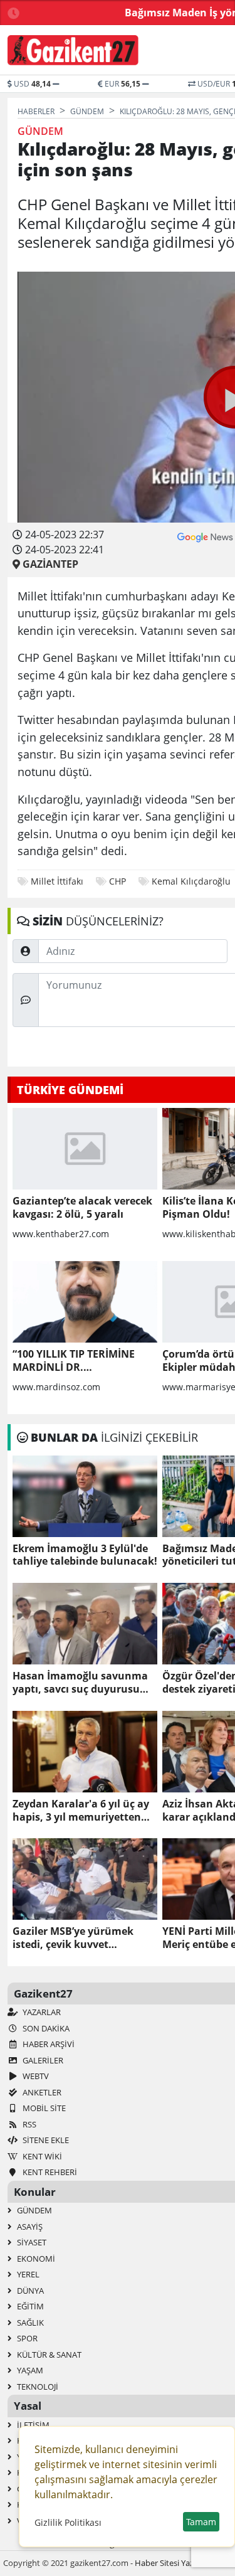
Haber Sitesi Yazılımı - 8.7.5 (183, 2563)
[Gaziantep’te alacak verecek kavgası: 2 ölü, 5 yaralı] (85, 1149)
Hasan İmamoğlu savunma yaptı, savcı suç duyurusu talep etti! (80, 1683)
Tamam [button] (201, 2522)
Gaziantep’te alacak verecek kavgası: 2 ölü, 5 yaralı (82, 1208)
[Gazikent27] (73, 50)
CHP (118, 881)
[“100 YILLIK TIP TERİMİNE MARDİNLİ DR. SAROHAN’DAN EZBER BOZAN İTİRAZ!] (85, 1302)
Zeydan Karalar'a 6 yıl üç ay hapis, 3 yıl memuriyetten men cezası (81, 1811)
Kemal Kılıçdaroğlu (191, 881)
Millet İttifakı (57, 881)
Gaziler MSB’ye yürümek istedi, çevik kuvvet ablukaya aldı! (73, 1938)
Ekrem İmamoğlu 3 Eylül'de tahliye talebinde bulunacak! (85, 1555)
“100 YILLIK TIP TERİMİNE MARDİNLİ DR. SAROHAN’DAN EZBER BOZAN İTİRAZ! (74, 1361)
